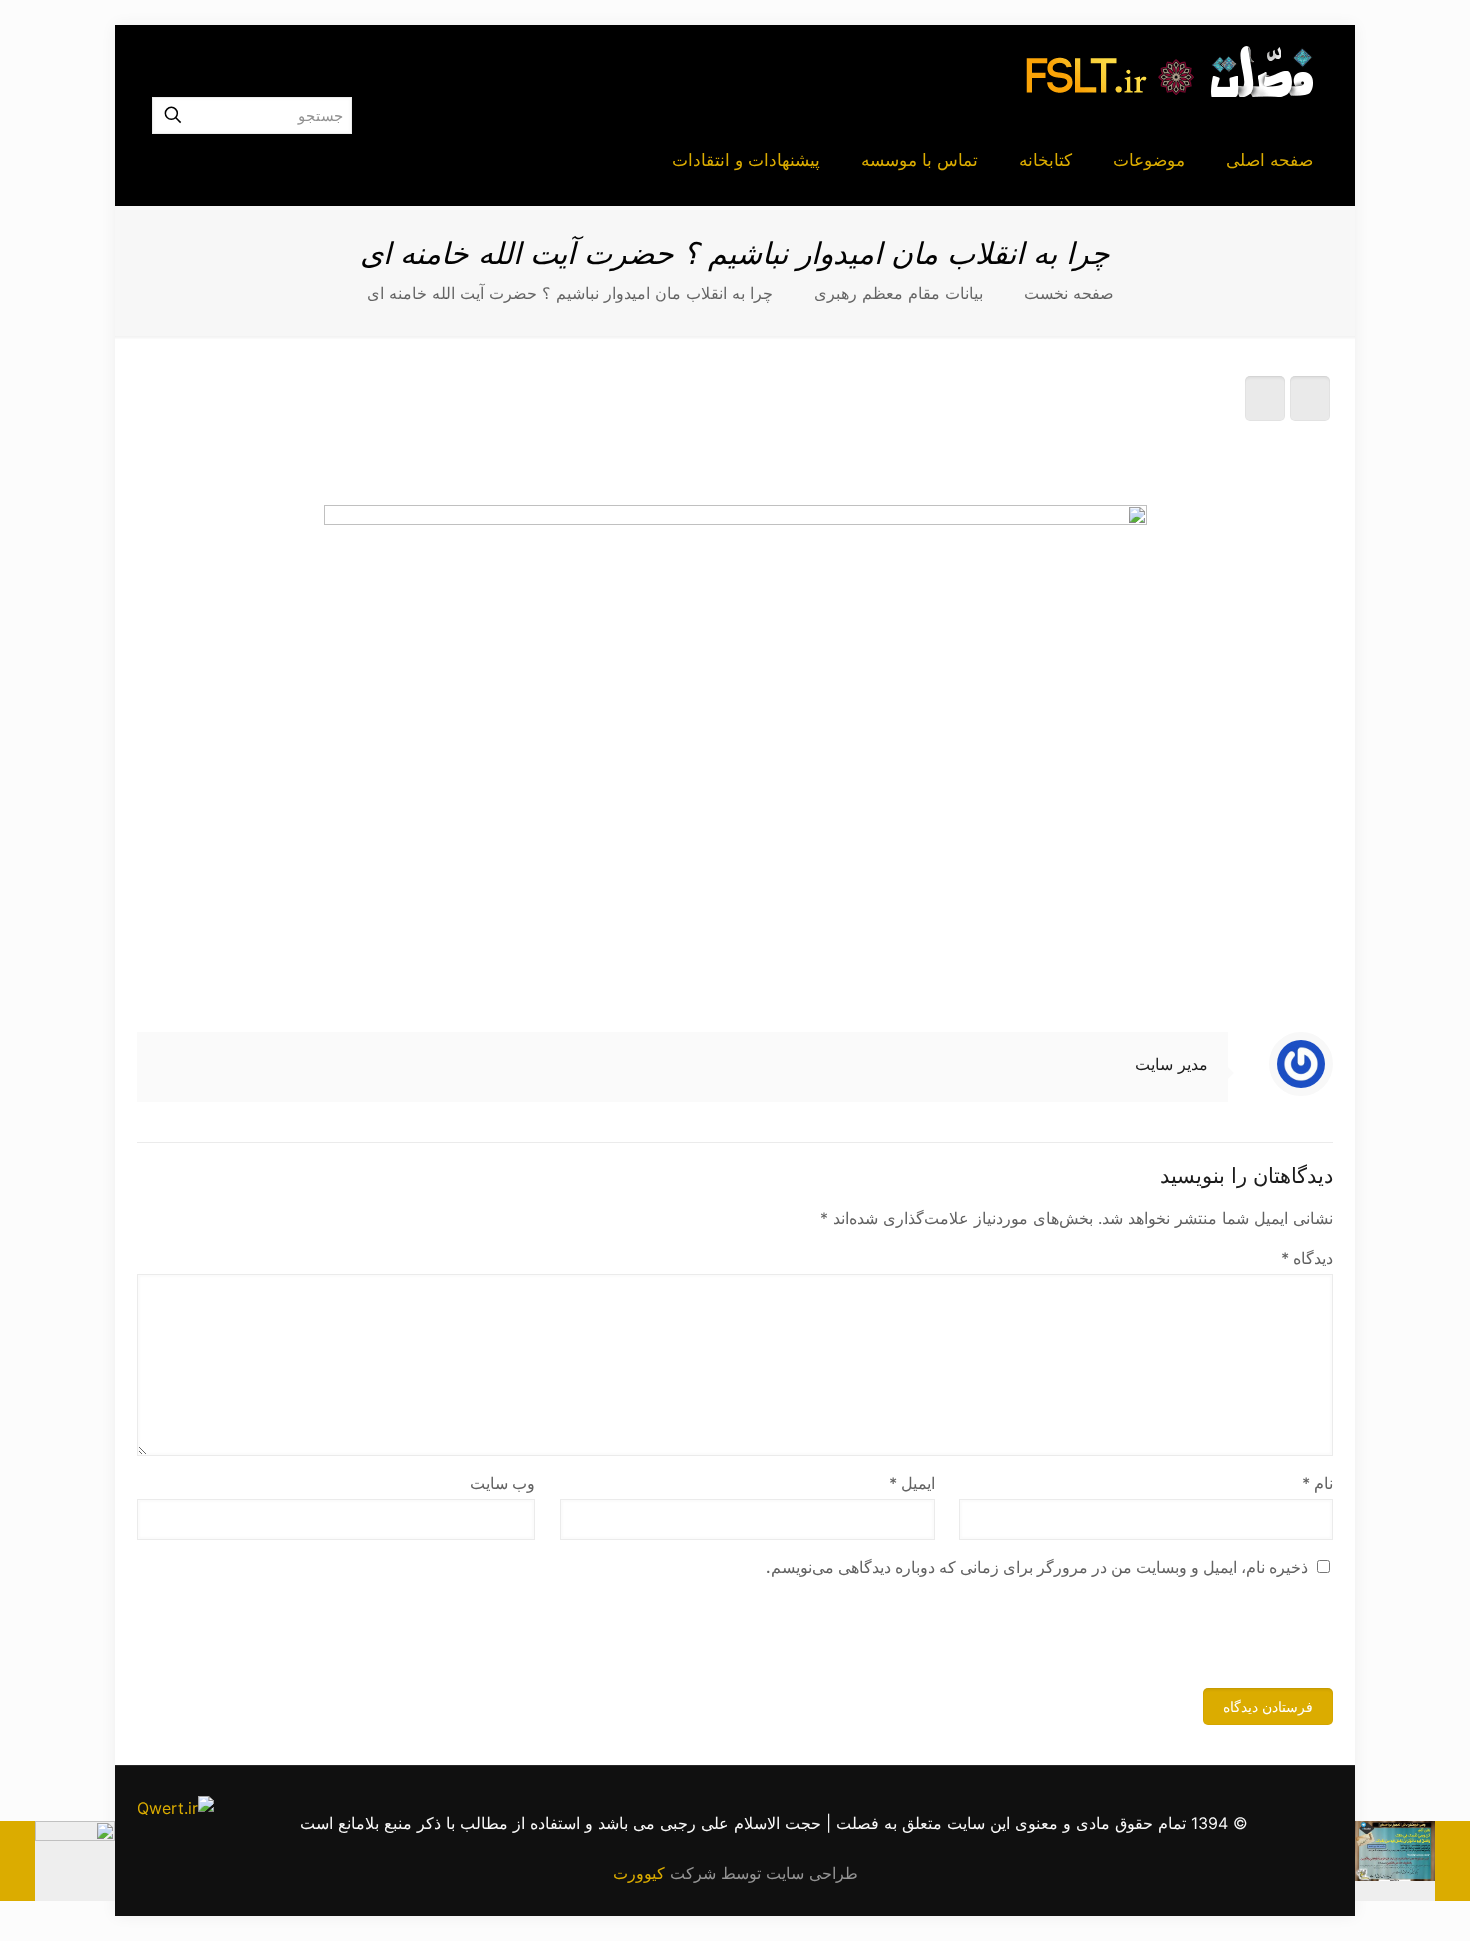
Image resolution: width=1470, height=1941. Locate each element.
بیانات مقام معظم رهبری (898, 293)
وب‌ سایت (502, 1483)
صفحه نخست (1069, 293)
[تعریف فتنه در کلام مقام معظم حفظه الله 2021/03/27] (57, 1861)
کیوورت (639, 1873)
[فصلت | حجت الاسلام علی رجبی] (1169, 70)
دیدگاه (1307, 1258)
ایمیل (911, 1483)
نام (1317, 1483)
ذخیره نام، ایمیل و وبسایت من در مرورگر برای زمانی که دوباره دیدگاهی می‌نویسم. (1037, 1567)
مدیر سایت (1171, 1064)
